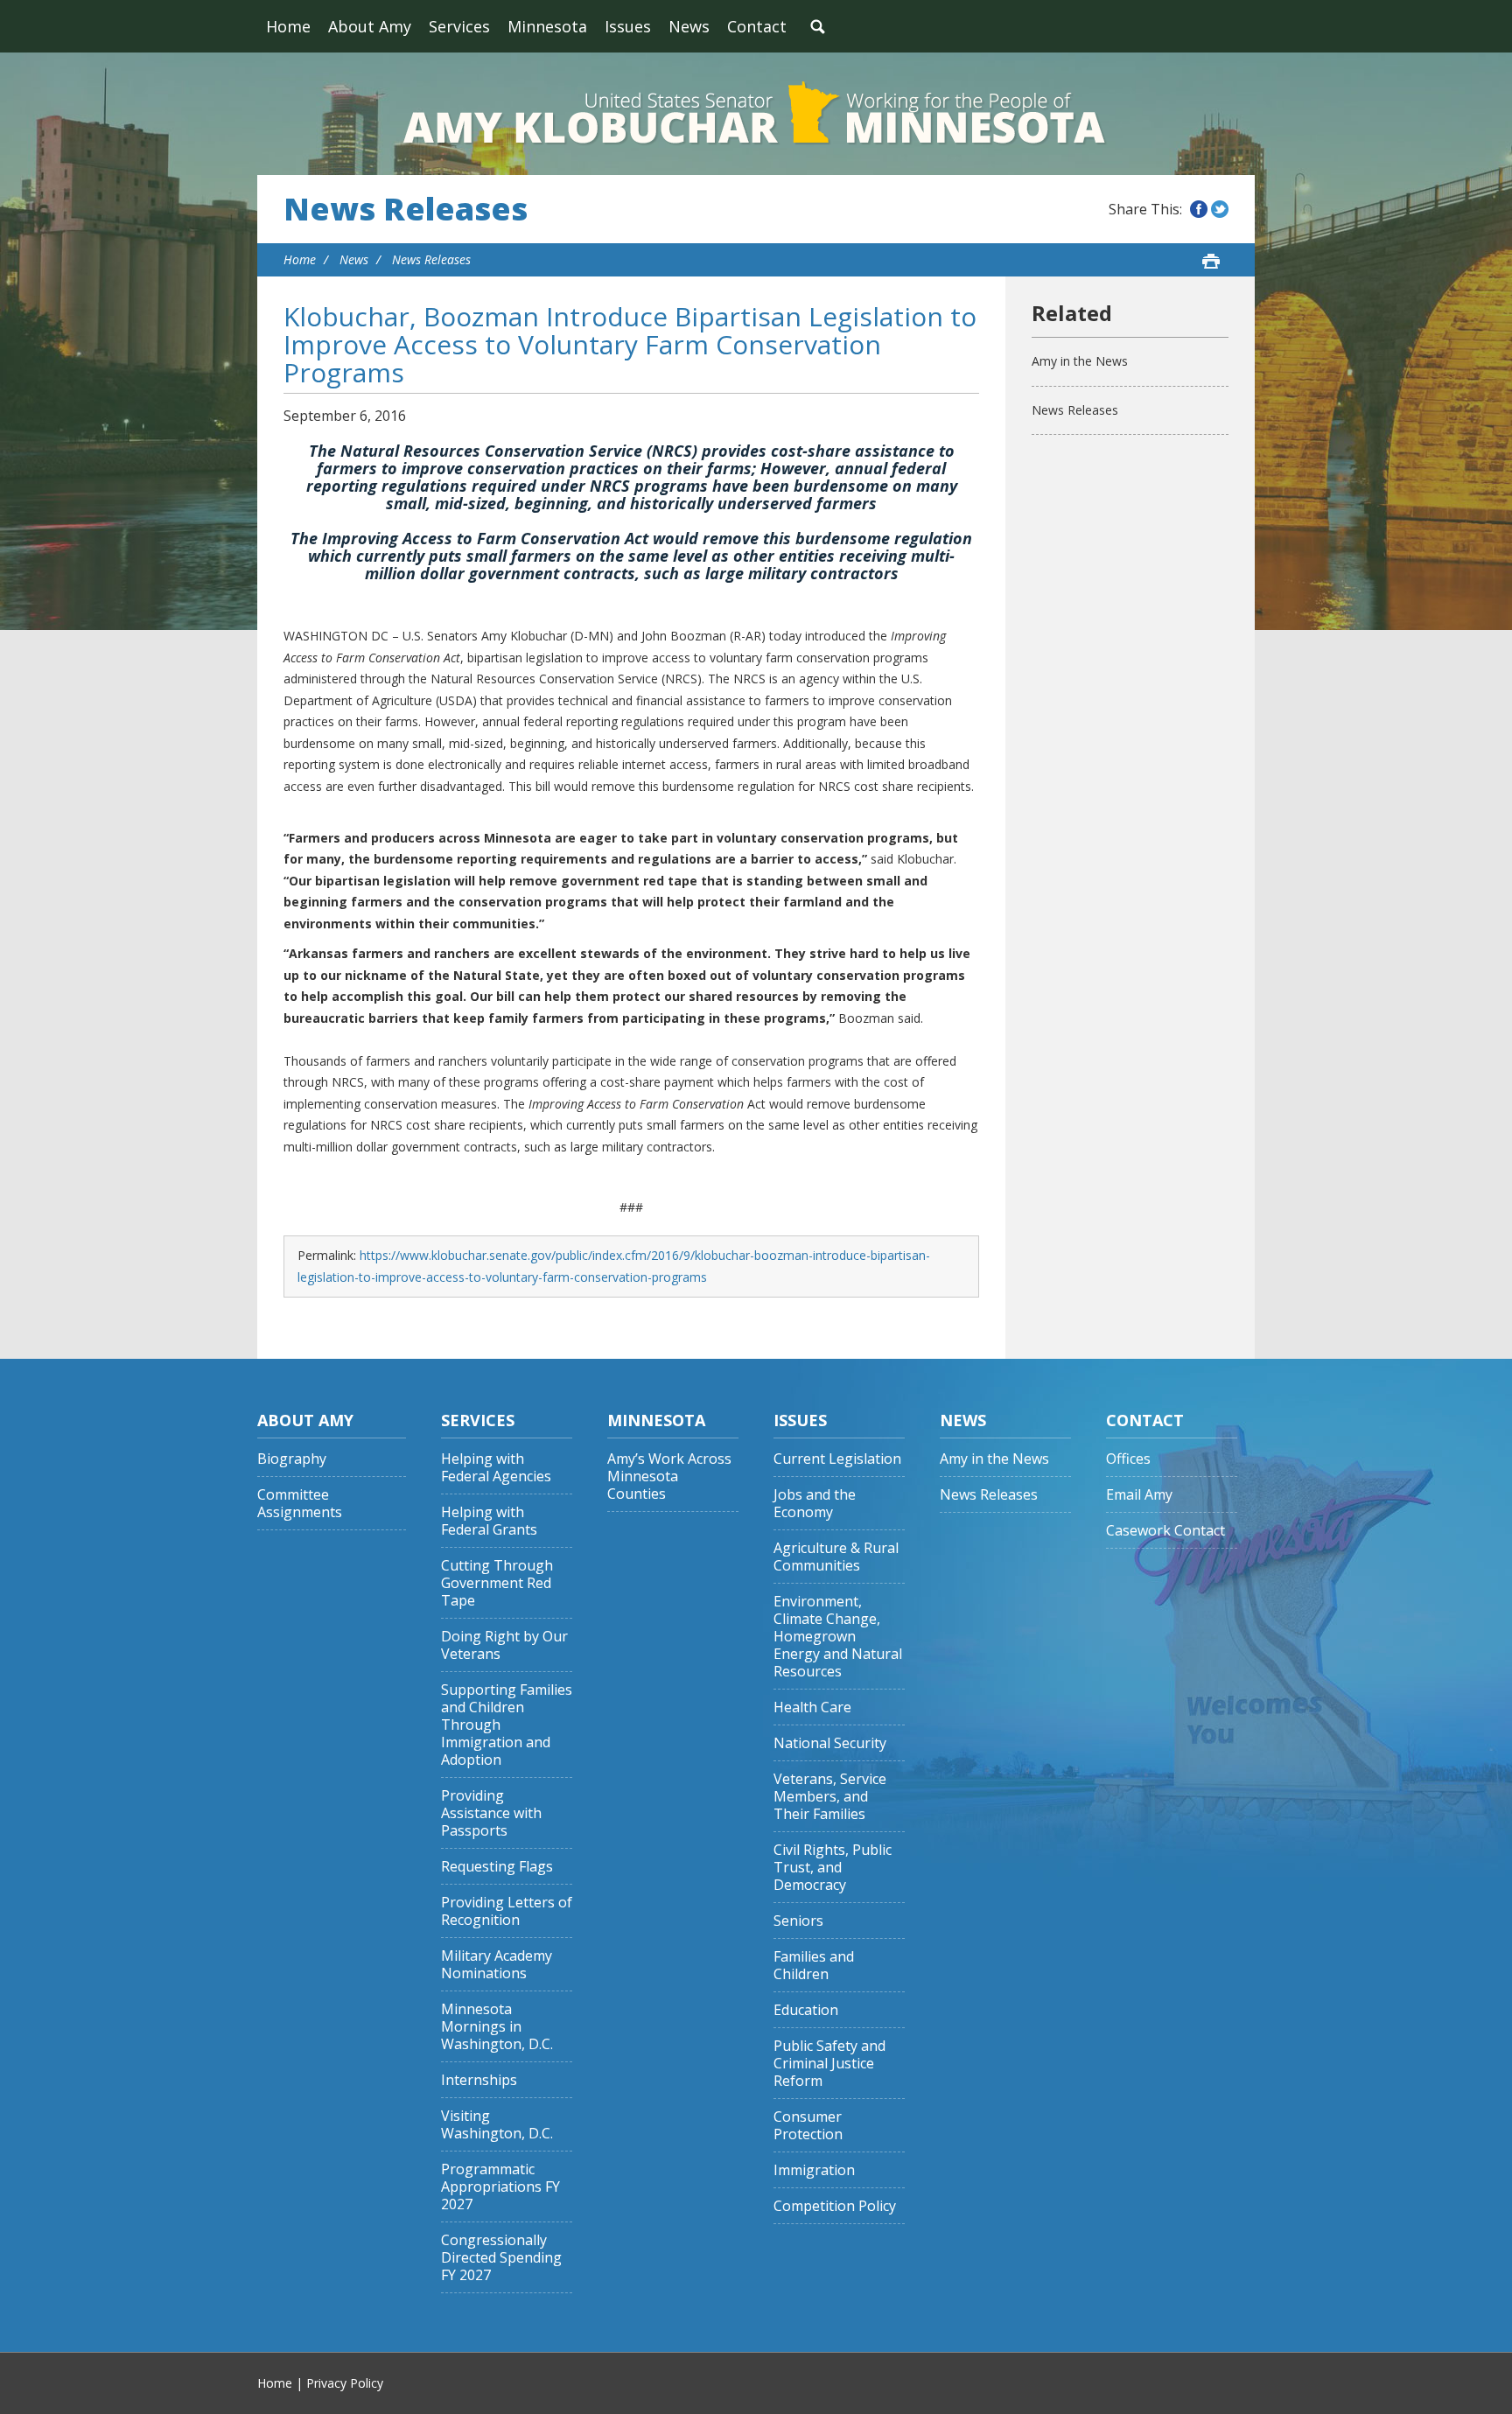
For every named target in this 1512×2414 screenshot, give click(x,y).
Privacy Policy (345, 2383)
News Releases (406, 209)
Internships (479, 2080)
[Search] (817, 26)
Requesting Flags (497, 1867)
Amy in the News (1080, 361)
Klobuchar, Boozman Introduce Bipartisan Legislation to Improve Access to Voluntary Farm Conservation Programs (630, 344)
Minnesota (547, 26)
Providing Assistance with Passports (491, 1813)
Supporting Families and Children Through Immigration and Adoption (507, 1725)
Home (288, 26)
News (689, 26)
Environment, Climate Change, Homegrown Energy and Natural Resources (838, 1637)
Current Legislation (837, 1459)
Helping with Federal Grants (489, 1521)
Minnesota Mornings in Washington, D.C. (497, 2027)
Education (806, 2010)
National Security (830, 1743)
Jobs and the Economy (815, 1504)
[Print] (1211, 261)
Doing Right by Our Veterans (504, 1645)
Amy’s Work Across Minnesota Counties (669, 1476)
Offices (1128, 1459)
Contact (757, 26)
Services (459, 26)
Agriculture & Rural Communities (836, 1557)
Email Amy (1139, 1495)
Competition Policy (835, 2206)
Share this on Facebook (1199, 209)
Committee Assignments (300, 1504)
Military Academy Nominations (497, 1965)
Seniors (798, 1921)
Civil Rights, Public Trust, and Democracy (833, 1868)
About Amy (370, 26)
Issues (628, 26)
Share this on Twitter (1220, 209)
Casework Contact (1165, 1531)
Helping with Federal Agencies (496, 1468)
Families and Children (814, 1966)
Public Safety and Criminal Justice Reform (829, 2064)
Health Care (812, 1707)
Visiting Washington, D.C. (497, 2125)
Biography (292, 1459)
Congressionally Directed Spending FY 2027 (501, 2258)
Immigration (814, 2170)
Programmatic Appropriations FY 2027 (500, 2187)
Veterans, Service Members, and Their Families (830, 1797)
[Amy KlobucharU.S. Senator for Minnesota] (756, 114)
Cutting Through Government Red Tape (497, 1583)
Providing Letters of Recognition (507, 1911)
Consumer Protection (808, 2126)
